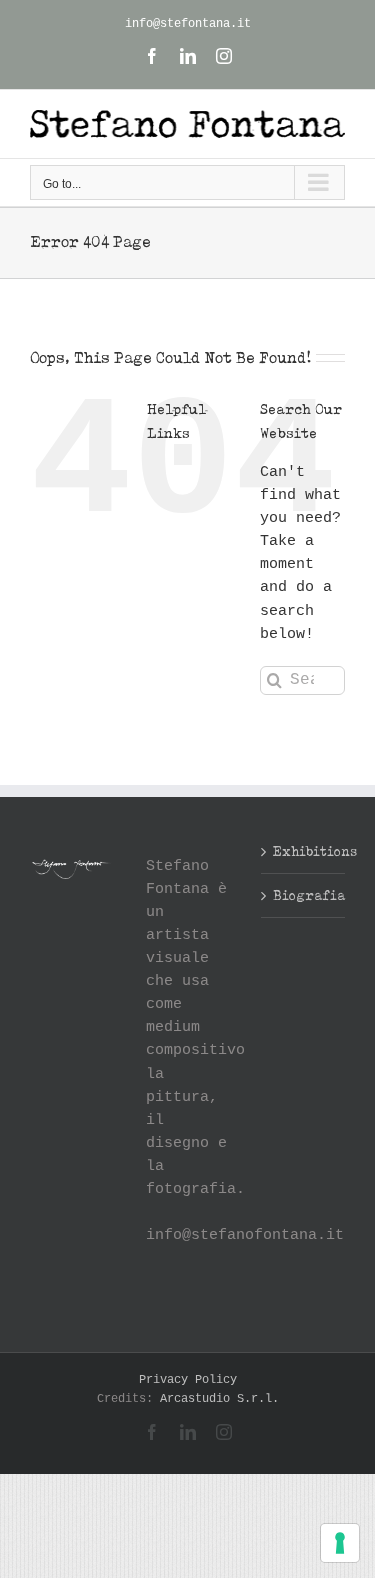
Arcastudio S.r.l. (219, 1399)
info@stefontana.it (188, 24)
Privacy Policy (188, 1380)
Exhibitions (304, 851)
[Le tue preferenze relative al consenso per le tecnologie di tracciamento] (340, 1543)
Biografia (304, 895)
